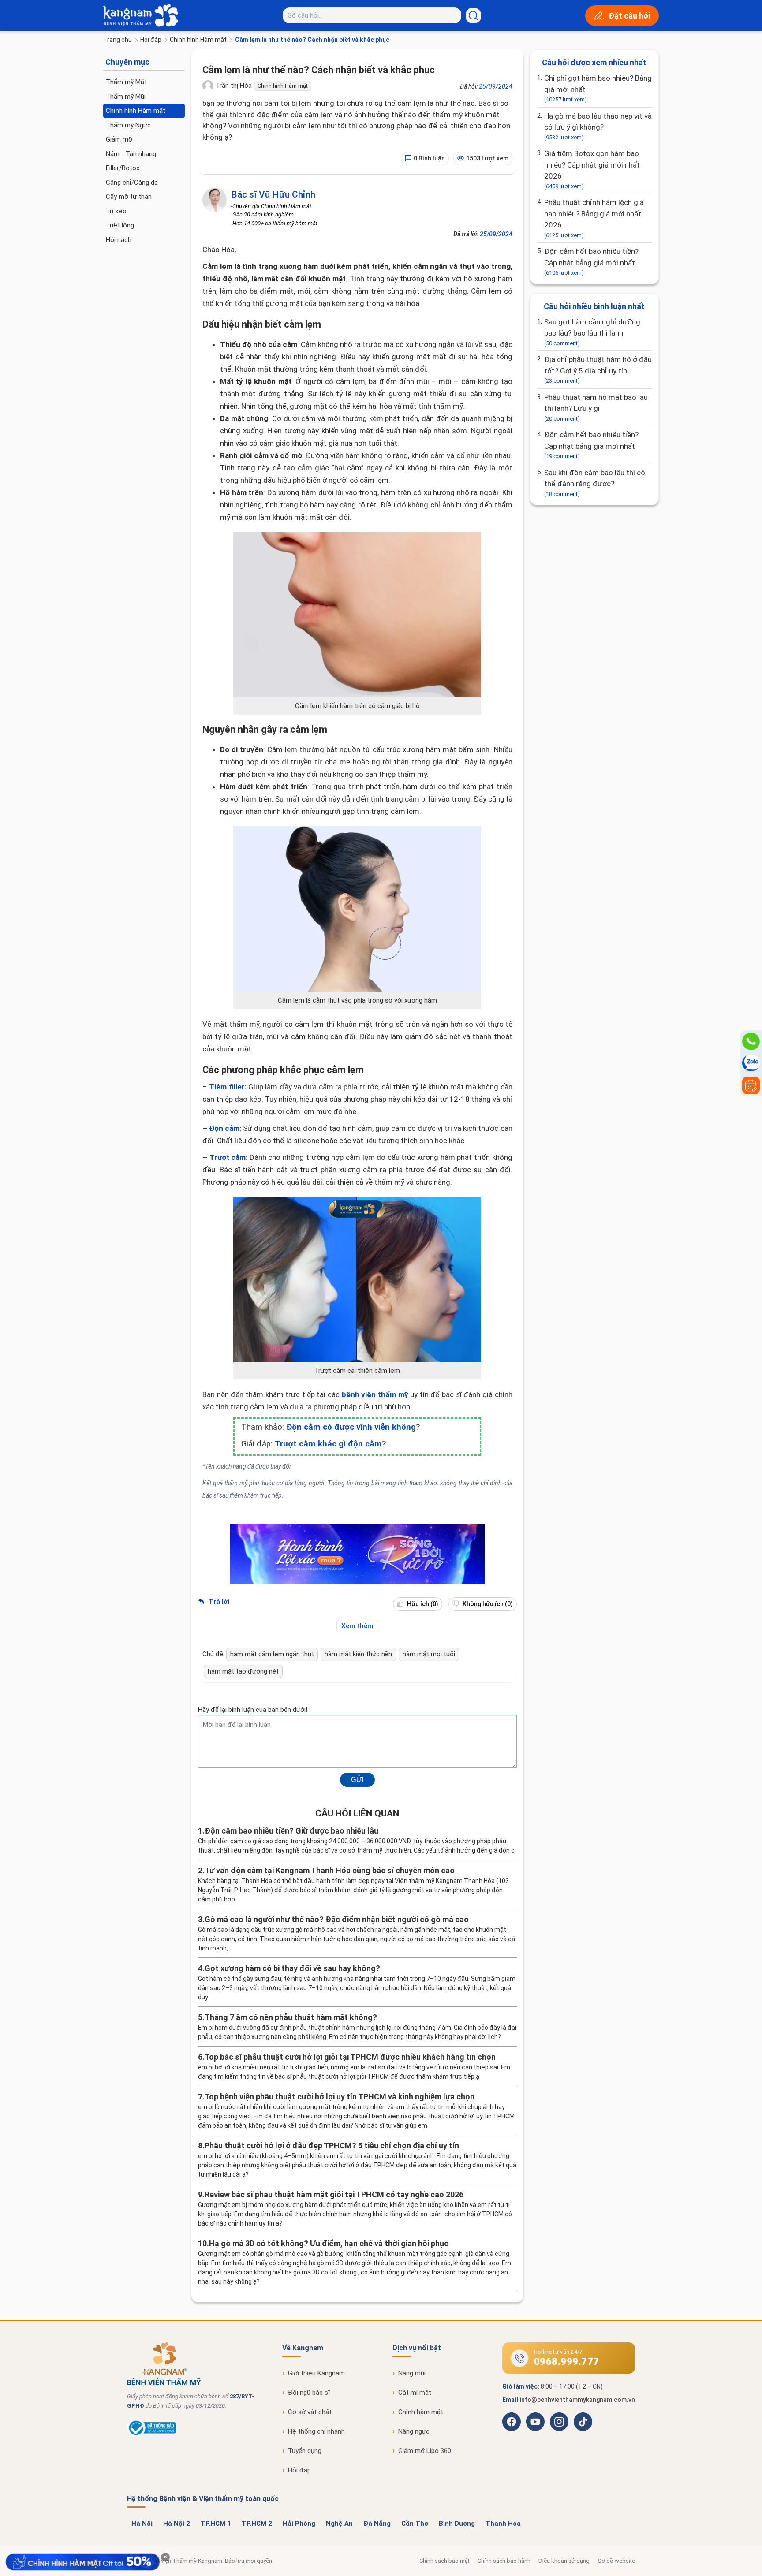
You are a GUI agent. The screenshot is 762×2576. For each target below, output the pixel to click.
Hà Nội (142, 2524)
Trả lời (218, 1602)
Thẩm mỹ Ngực (128, 125)
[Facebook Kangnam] (512, 2422)
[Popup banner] (82, 2562)
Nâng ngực (414, 2431)
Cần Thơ (415, 2524)
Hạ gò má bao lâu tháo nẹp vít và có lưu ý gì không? (598, 126)
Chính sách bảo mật (444, 2561)
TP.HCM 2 (257, 2524)
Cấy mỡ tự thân (129, 197)
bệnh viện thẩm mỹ (375, 1394)
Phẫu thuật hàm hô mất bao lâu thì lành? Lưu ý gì (596, 407)
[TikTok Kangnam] (583, 2422)
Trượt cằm (228, 1157)
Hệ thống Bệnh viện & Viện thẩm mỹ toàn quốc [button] (203, 2499)
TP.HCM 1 (216, 2524)
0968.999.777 (567, 2362)
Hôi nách (119, 240)
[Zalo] (751, 1063)
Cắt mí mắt (415, 2393)
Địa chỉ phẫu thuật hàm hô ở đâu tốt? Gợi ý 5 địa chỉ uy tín (598, 369)
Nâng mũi (412, 2373)
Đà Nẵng (377, 2524)
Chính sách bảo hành (504, 2561)
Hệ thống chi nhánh (316, 2431)
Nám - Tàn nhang (131, 154)
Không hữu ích (487, 1604)
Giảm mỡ (119, 139)
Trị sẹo (116, 211)
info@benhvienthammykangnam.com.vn (577, 2400)
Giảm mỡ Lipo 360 (425, 2451)
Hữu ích (422, 1604)
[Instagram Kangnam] (559, 2422)
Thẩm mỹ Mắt (126, 82)
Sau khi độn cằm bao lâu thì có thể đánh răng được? (595, 483)
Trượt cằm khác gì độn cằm (328, 1444)
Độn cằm (224, 1128)
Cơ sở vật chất (310, 2412)
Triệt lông (120, 225)
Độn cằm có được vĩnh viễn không (351, 1427)
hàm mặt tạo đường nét (243, 1671)
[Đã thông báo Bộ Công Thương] (151, 2435)
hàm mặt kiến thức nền (358, 1654)
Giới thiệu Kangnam (316, 2373)
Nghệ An (339, 2524)
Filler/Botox (123, 168)
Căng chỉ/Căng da (132, 183)
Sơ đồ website (616, 2561)
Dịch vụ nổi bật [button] (417, 2348)
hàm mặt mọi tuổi (429, 1654)
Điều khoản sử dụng (564, 2561)
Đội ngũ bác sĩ (309, 2393)
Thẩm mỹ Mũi (126, 97)
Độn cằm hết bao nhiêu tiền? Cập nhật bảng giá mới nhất (591, 261)
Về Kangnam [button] (303, 2348)
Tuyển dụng (305, 2451)
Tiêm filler (227, 1087)
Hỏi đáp (151, 40)
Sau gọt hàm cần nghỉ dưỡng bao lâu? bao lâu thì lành (592, 332)
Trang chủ (118, 40)
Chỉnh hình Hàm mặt (198, 40)
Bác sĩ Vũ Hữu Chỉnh (273, 194)
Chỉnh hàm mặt (421, 2412)
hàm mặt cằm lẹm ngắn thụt (272, 1654)
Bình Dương (457, 2524)
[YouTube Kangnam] (535, 2422)
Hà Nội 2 (177, 2524)
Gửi (357, 1779)
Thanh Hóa (503, 2524)
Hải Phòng (299, 2524)
